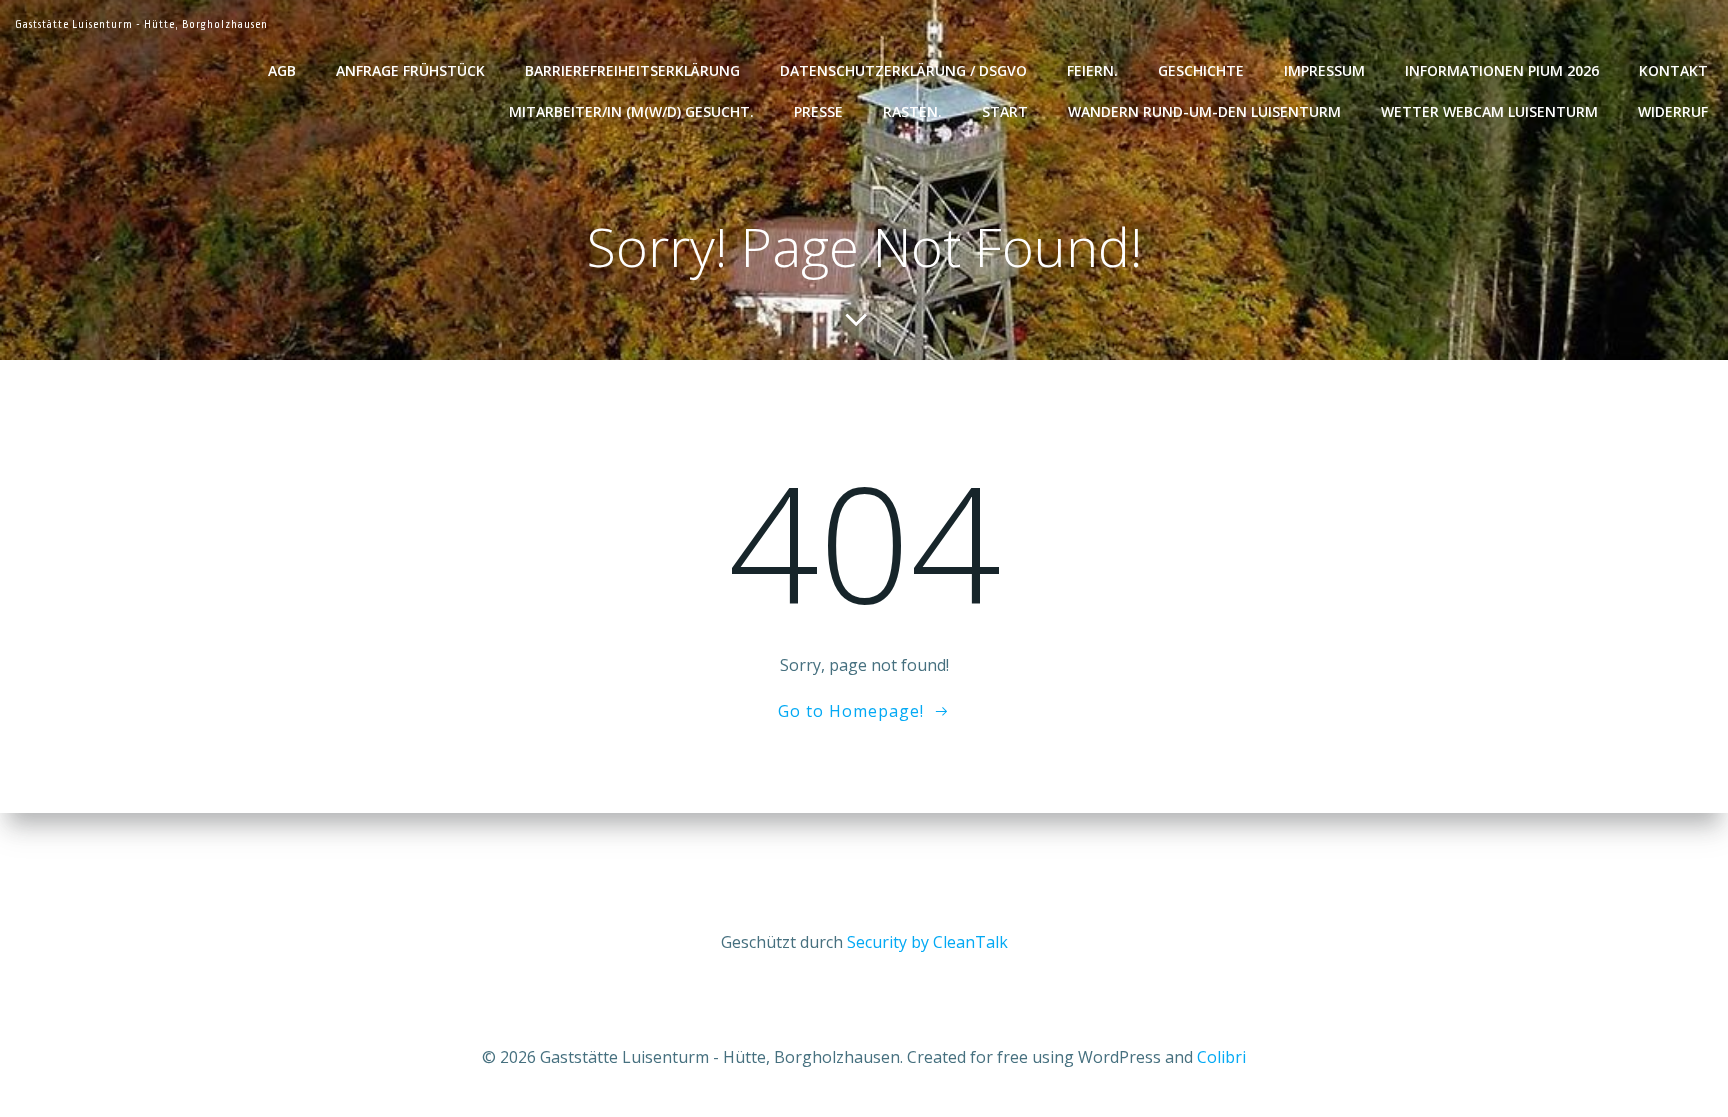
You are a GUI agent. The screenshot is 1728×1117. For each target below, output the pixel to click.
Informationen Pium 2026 (1502, 70)
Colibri (1221, 1057)
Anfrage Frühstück (410, 70)
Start (1005, 111)
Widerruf (1673, 111)
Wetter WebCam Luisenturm (1489, 111)
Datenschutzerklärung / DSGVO (903, 70)
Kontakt (1673, 70)
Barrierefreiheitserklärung (632, 70)
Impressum (1324, 70)
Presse (818, 111)
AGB (282, 70)
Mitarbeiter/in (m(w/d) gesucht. (631, 111)
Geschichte (1201, 70)
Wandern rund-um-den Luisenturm (1204, 111)
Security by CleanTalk (927, 942)
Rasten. (912, 111)
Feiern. (1092, 70)
